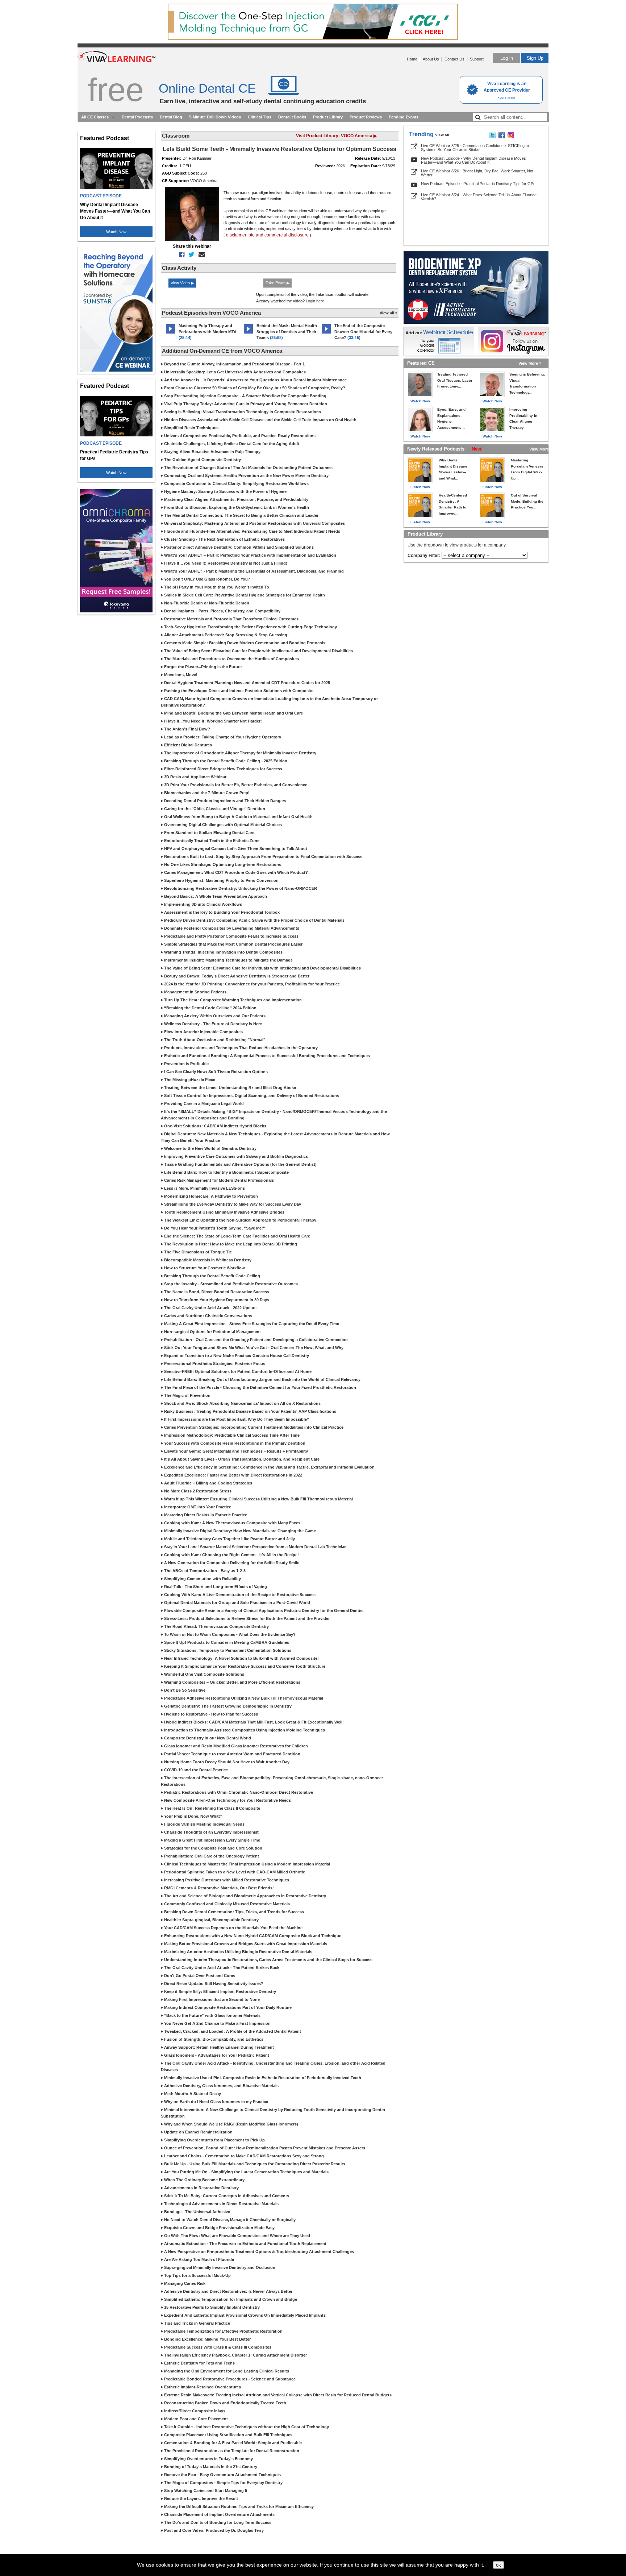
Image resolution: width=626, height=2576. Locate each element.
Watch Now (116, 232)
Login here (315, 301)
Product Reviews (366, 117)
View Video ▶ (182, 283)
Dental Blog (171, 117)
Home (412, 59)
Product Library (328, 117)
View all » (389, 313)
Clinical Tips (260, 117)
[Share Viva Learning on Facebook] (502, 137)
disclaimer (236, 235)
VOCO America (204, 181)
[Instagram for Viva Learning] (513, 341)
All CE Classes (95, 117)
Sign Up (535, 58)
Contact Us (454, 59)
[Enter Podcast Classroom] (170, 334)
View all (442, 135)
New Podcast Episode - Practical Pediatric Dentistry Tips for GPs (478, 184)
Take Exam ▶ (277, 283)
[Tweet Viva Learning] (493, 137)
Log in (507, 58)
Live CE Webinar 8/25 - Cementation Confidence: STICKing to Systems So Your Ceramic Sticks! (475, 148)
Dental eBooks (292, 117)
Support (477, 59)
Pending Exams (404, 117)
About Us (431, 59)
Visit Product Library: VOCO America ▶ (336, 136)
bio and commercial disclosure (279, 235)
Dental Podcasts (137, 117)
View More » (530, 363)
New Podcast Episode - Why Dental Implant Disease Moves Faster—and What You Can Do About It (473, 160)
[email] (200, 255)
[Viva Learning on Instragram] (511, 137)
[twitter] (190, 255)
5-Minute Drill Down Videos (215, 117)
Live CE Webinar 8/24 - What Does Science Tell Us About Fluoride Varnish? (479, 197)
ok (498, 2565)
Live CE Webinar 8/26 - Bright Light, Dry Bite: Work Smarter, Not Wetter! (477, 173)
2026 (341, 166)
